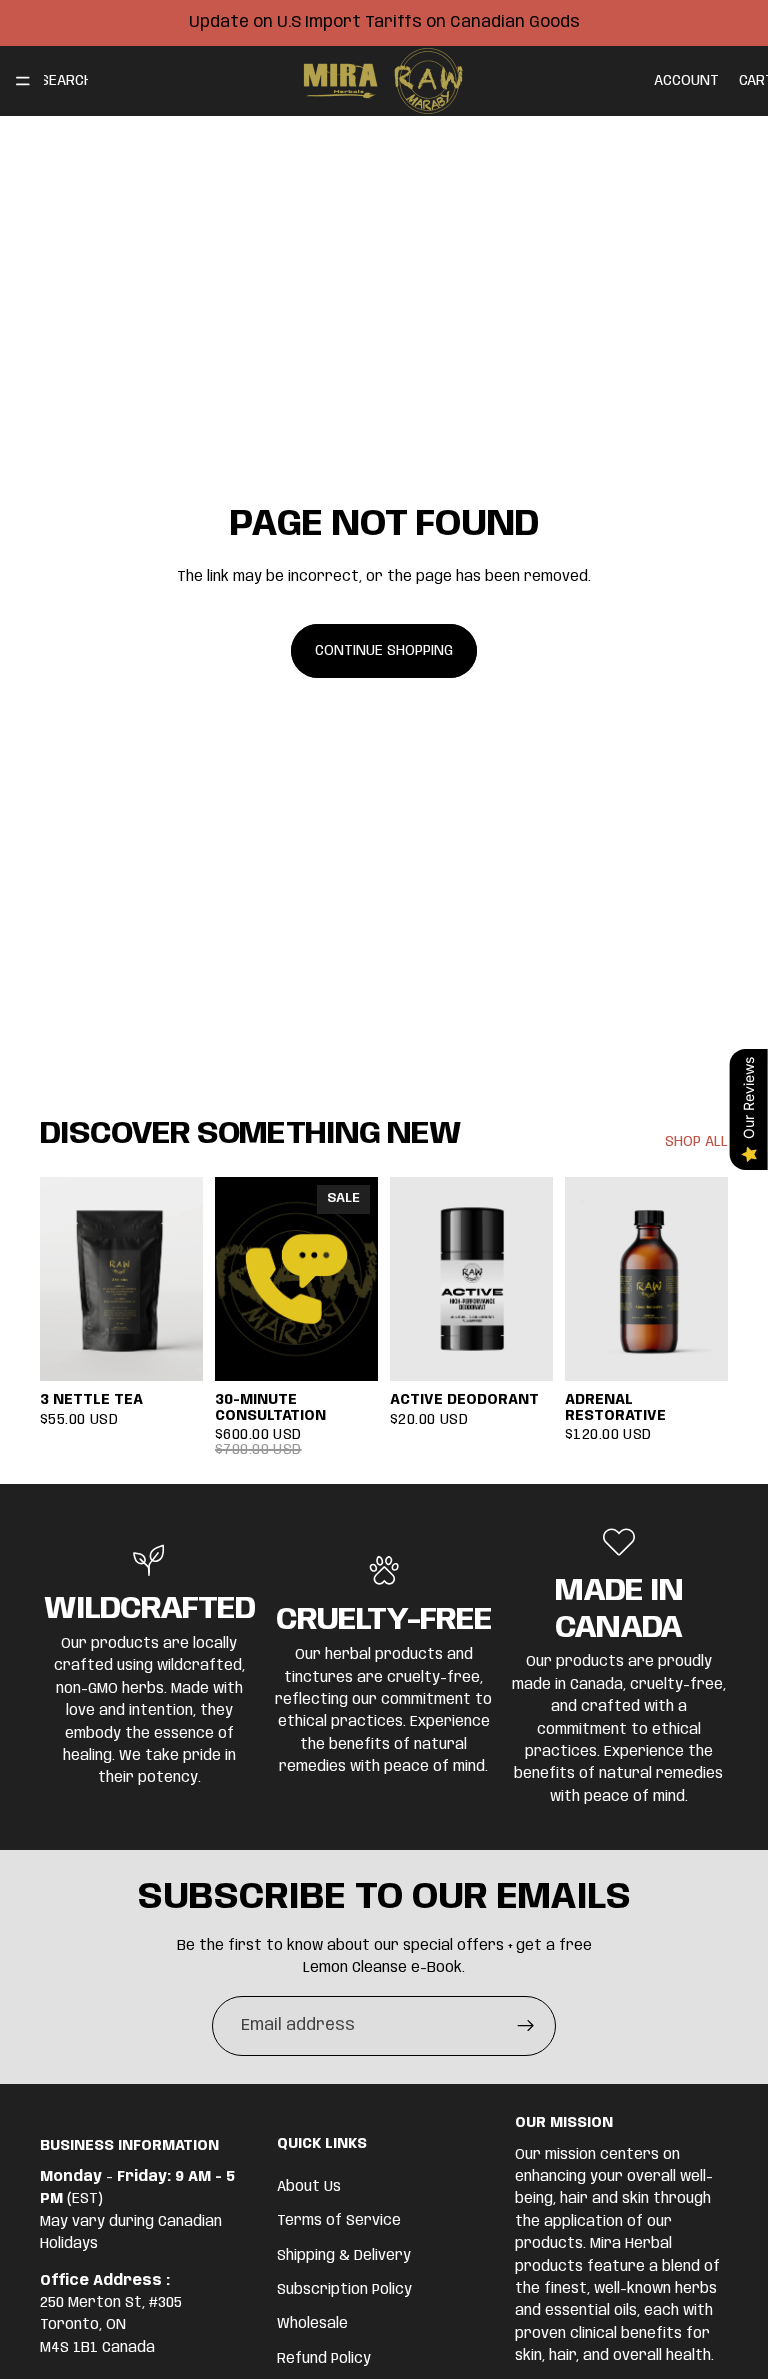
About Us (309, 2186)
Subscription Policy (344, 2289)
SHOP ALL (696, 1142)
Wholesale (312, 2324)
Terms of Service (339, 2221)
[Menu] (23, 81)
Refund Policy (324, 2358)
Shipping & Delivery (344, 2255)
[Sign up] (526, 2026)
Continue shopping (384, 651)
